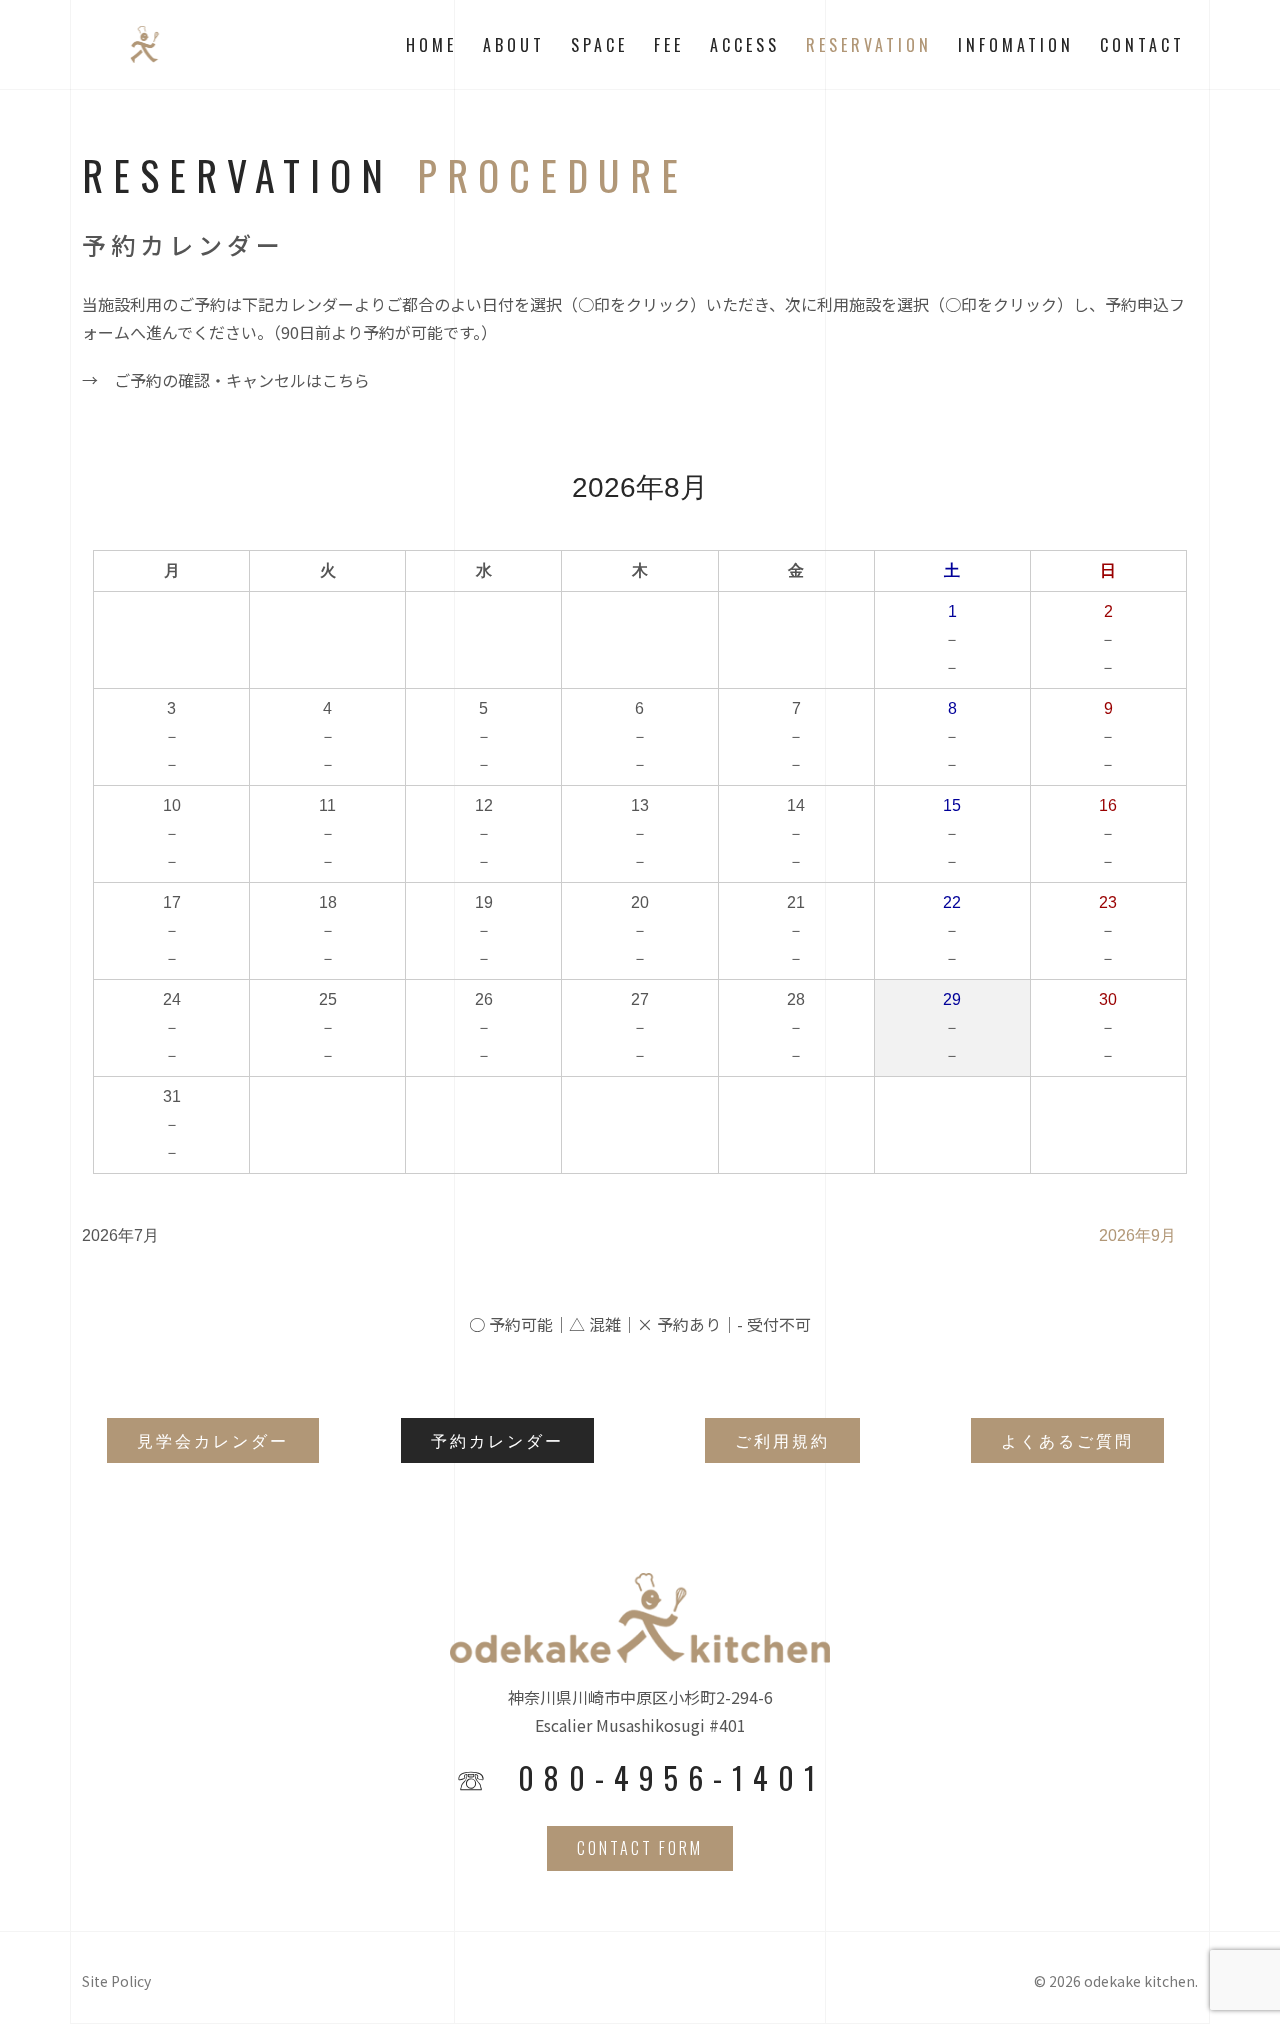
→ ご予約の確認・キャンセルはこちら (226, 380)
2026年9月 (1137, 1235)
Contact (1142, 45)
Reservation (869, 45)
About (514, 45)
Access (745, 45)
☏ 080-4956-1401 (640, 1778)
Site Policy (116, 1981)
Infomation (1016, 45)
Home (431, 45)
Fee (669, 45)
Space (599, 45)
